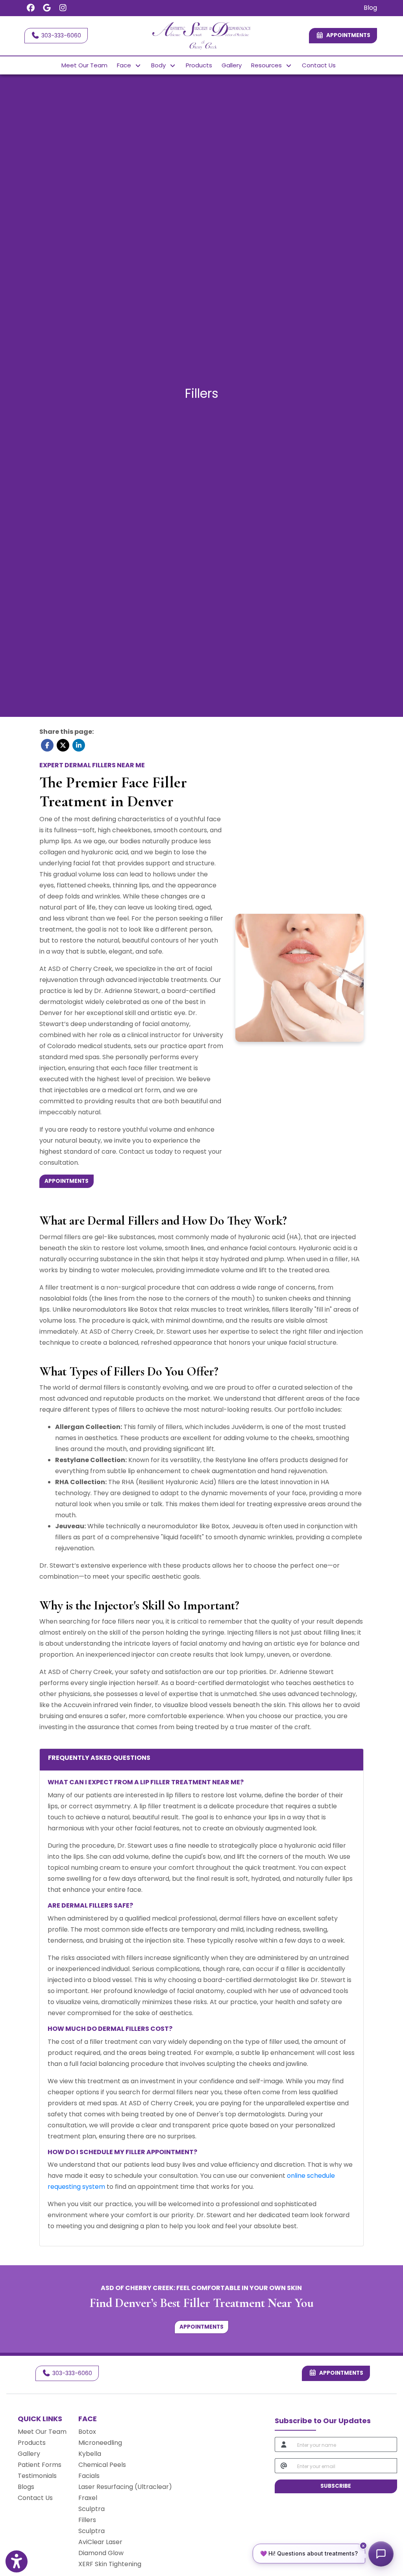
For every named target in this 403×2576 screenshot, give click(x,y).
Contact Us (319, 65)
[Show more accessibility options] (17, 2561)
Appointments (340, 2373)
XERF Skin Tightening (110, 2564)
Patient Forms (40, 2465)
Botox (87, 2432)
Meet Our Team (84, 65)
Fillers (87, 2520)
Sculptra (92, 2509)
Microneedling (100, 2443)
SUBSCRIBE (336, 2486)
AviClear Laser (100, 2542)
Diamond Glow (101, 2553)
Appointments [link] (347, 35)
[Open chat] (381, 2554)
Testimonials (37, 2476)
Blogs (26, 2487)
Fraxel (88, 2498)
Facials (89, 2476)
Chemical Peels (102, 2465)
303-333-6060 (60, 35)
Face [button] (126, 65)
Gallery (232, 65)
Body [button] (160, 65)
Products (199, 65)
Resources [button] (268, 65)
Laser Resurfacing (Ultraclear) (125, 2487)
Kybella (90, 2454)
